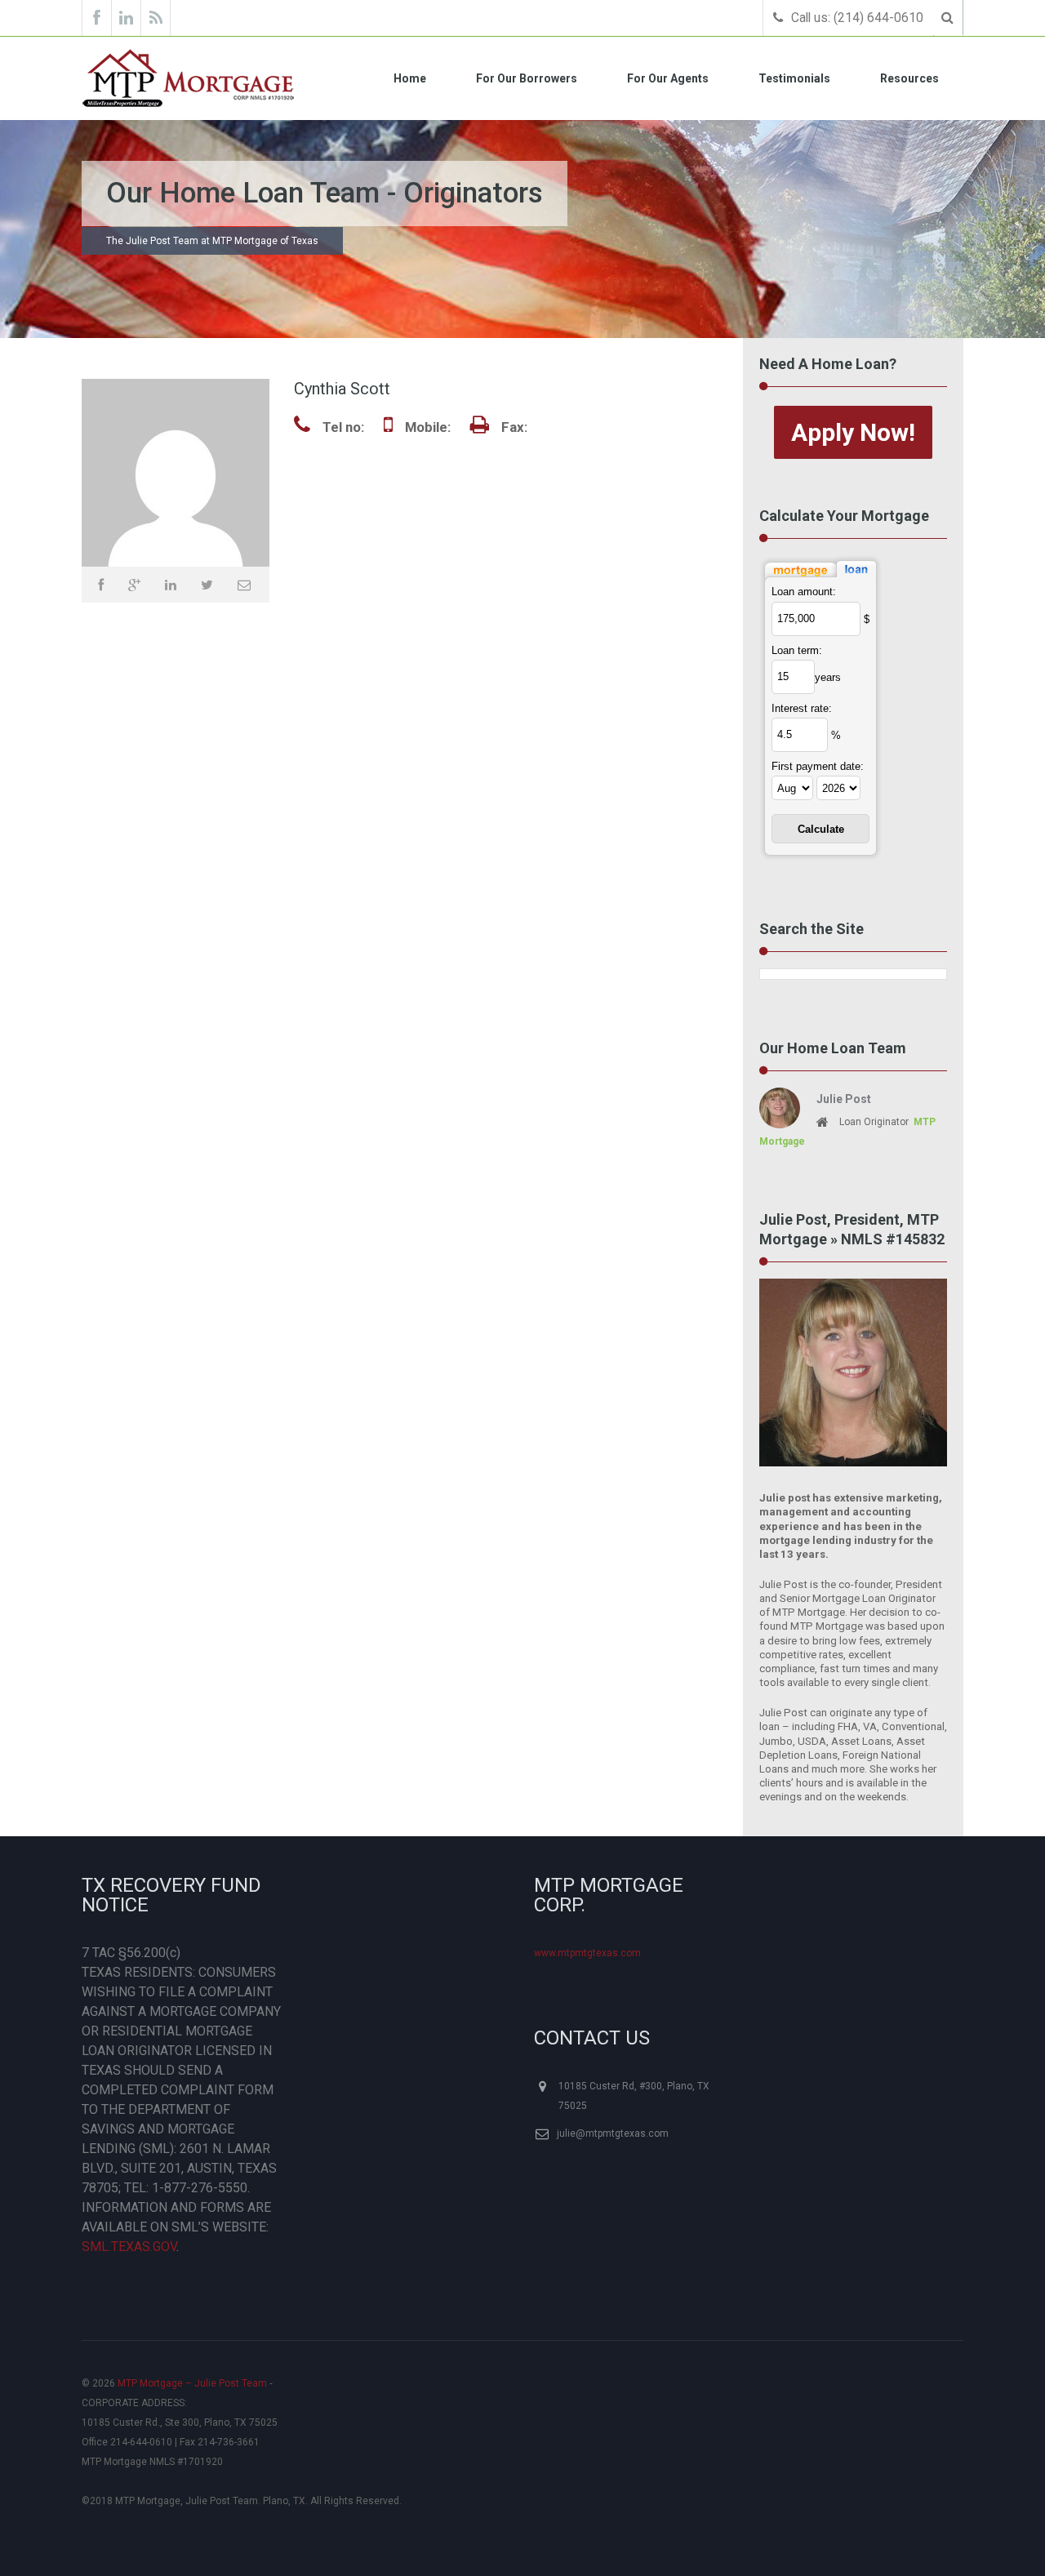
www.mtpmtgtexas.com (587, 1953)
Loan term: (797, 650)
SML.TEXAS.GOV (129, 2247)
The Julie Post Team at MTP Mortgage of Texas (212, 241)
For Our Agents (668, 78)
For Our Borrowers (527, 78)
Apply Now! (853, 432)
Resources (909, 78)
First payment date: (818, 766)
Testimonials (794, 78)
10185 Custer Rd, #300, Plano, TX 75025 (634, 2096)
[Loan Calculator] (820, 555)
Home (410, 78)
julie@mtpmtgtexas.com (613, 2133)
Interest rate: (802, 708)
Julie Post (844, 1099)
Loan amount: (804, 592)
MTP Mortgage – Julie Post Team (192, 2383)
